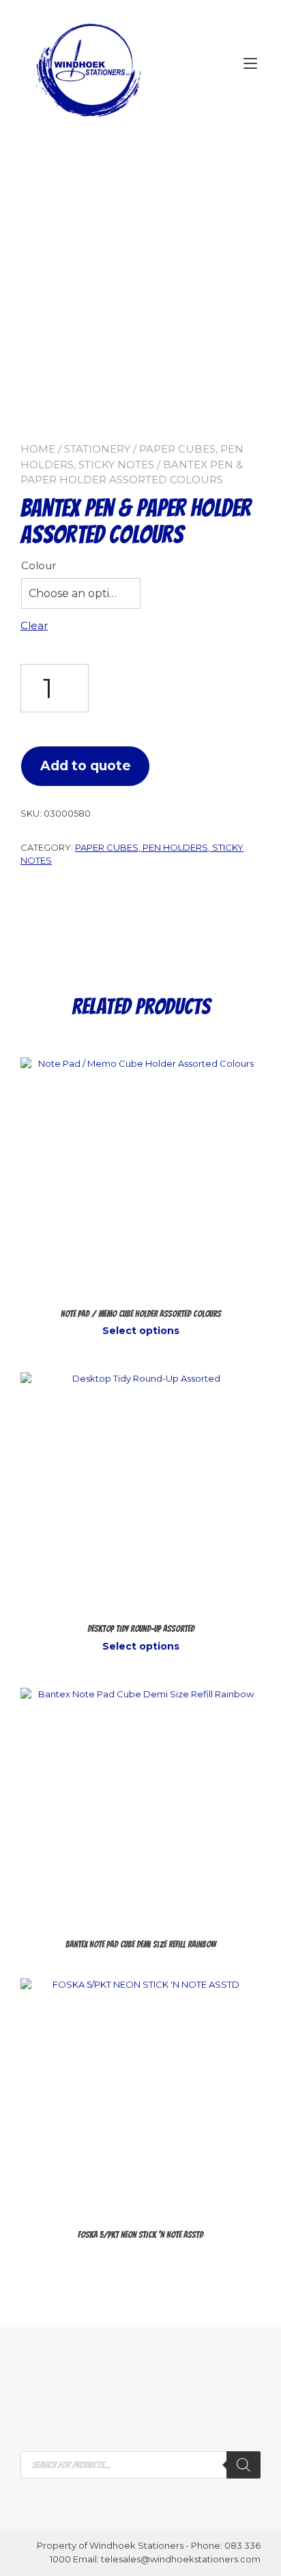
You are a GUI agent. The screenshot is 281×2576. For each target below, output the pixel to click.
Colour (39, 565)
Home (38, 449)
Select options (141, 1331)
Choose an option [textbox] (76, 593)
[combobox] (81, 594)
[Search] (243, 2465)
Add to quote (86, 766)
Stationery (97, 449)
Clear (34, 625)
